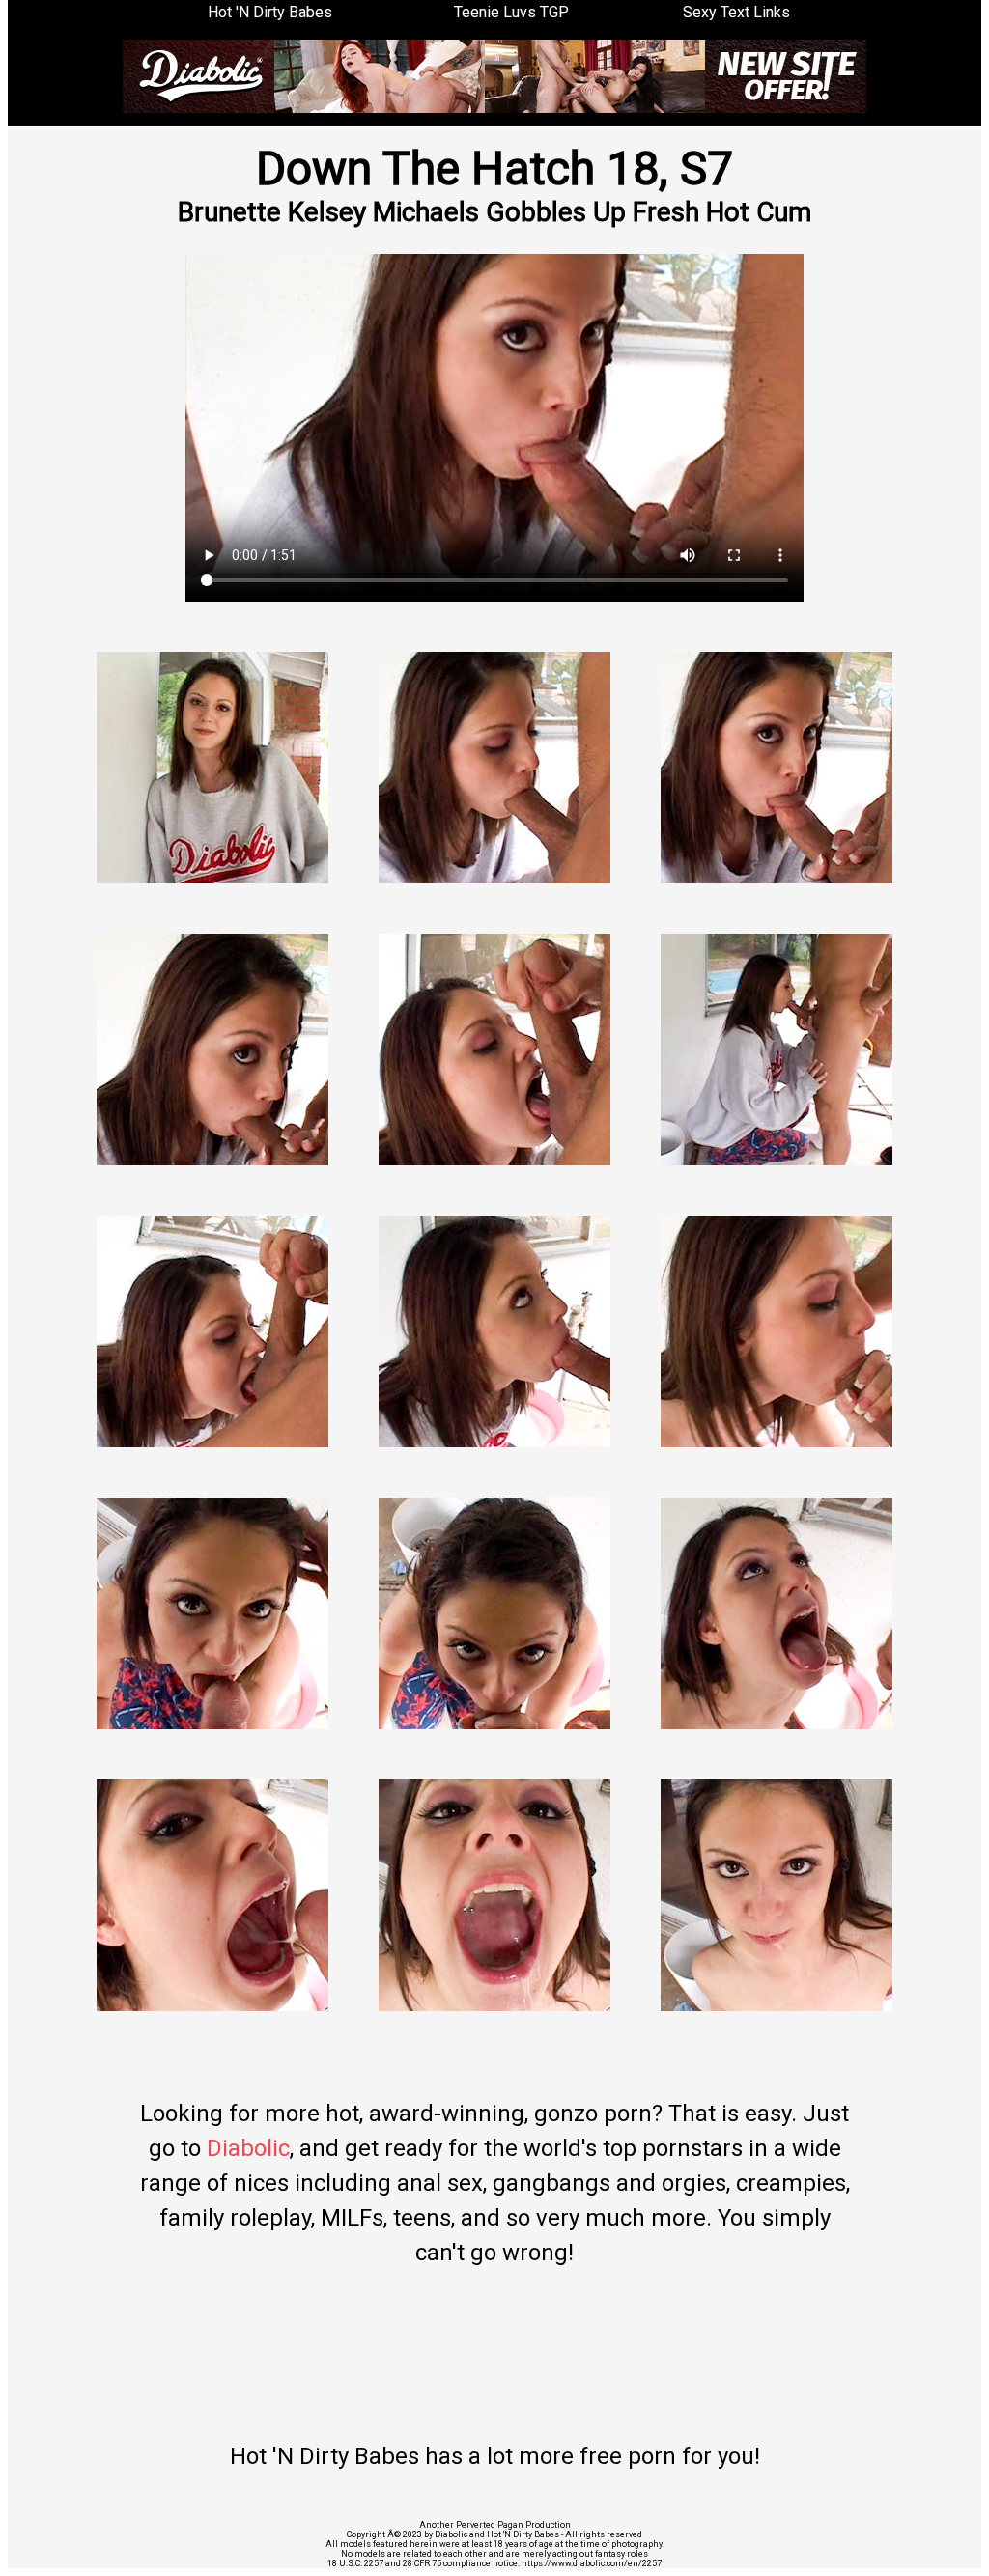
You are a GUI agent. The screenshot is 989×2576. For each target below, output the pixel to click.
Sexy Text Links (736, 12)
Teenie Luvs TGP (511, 12)
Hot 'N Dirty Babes (270, 12)
